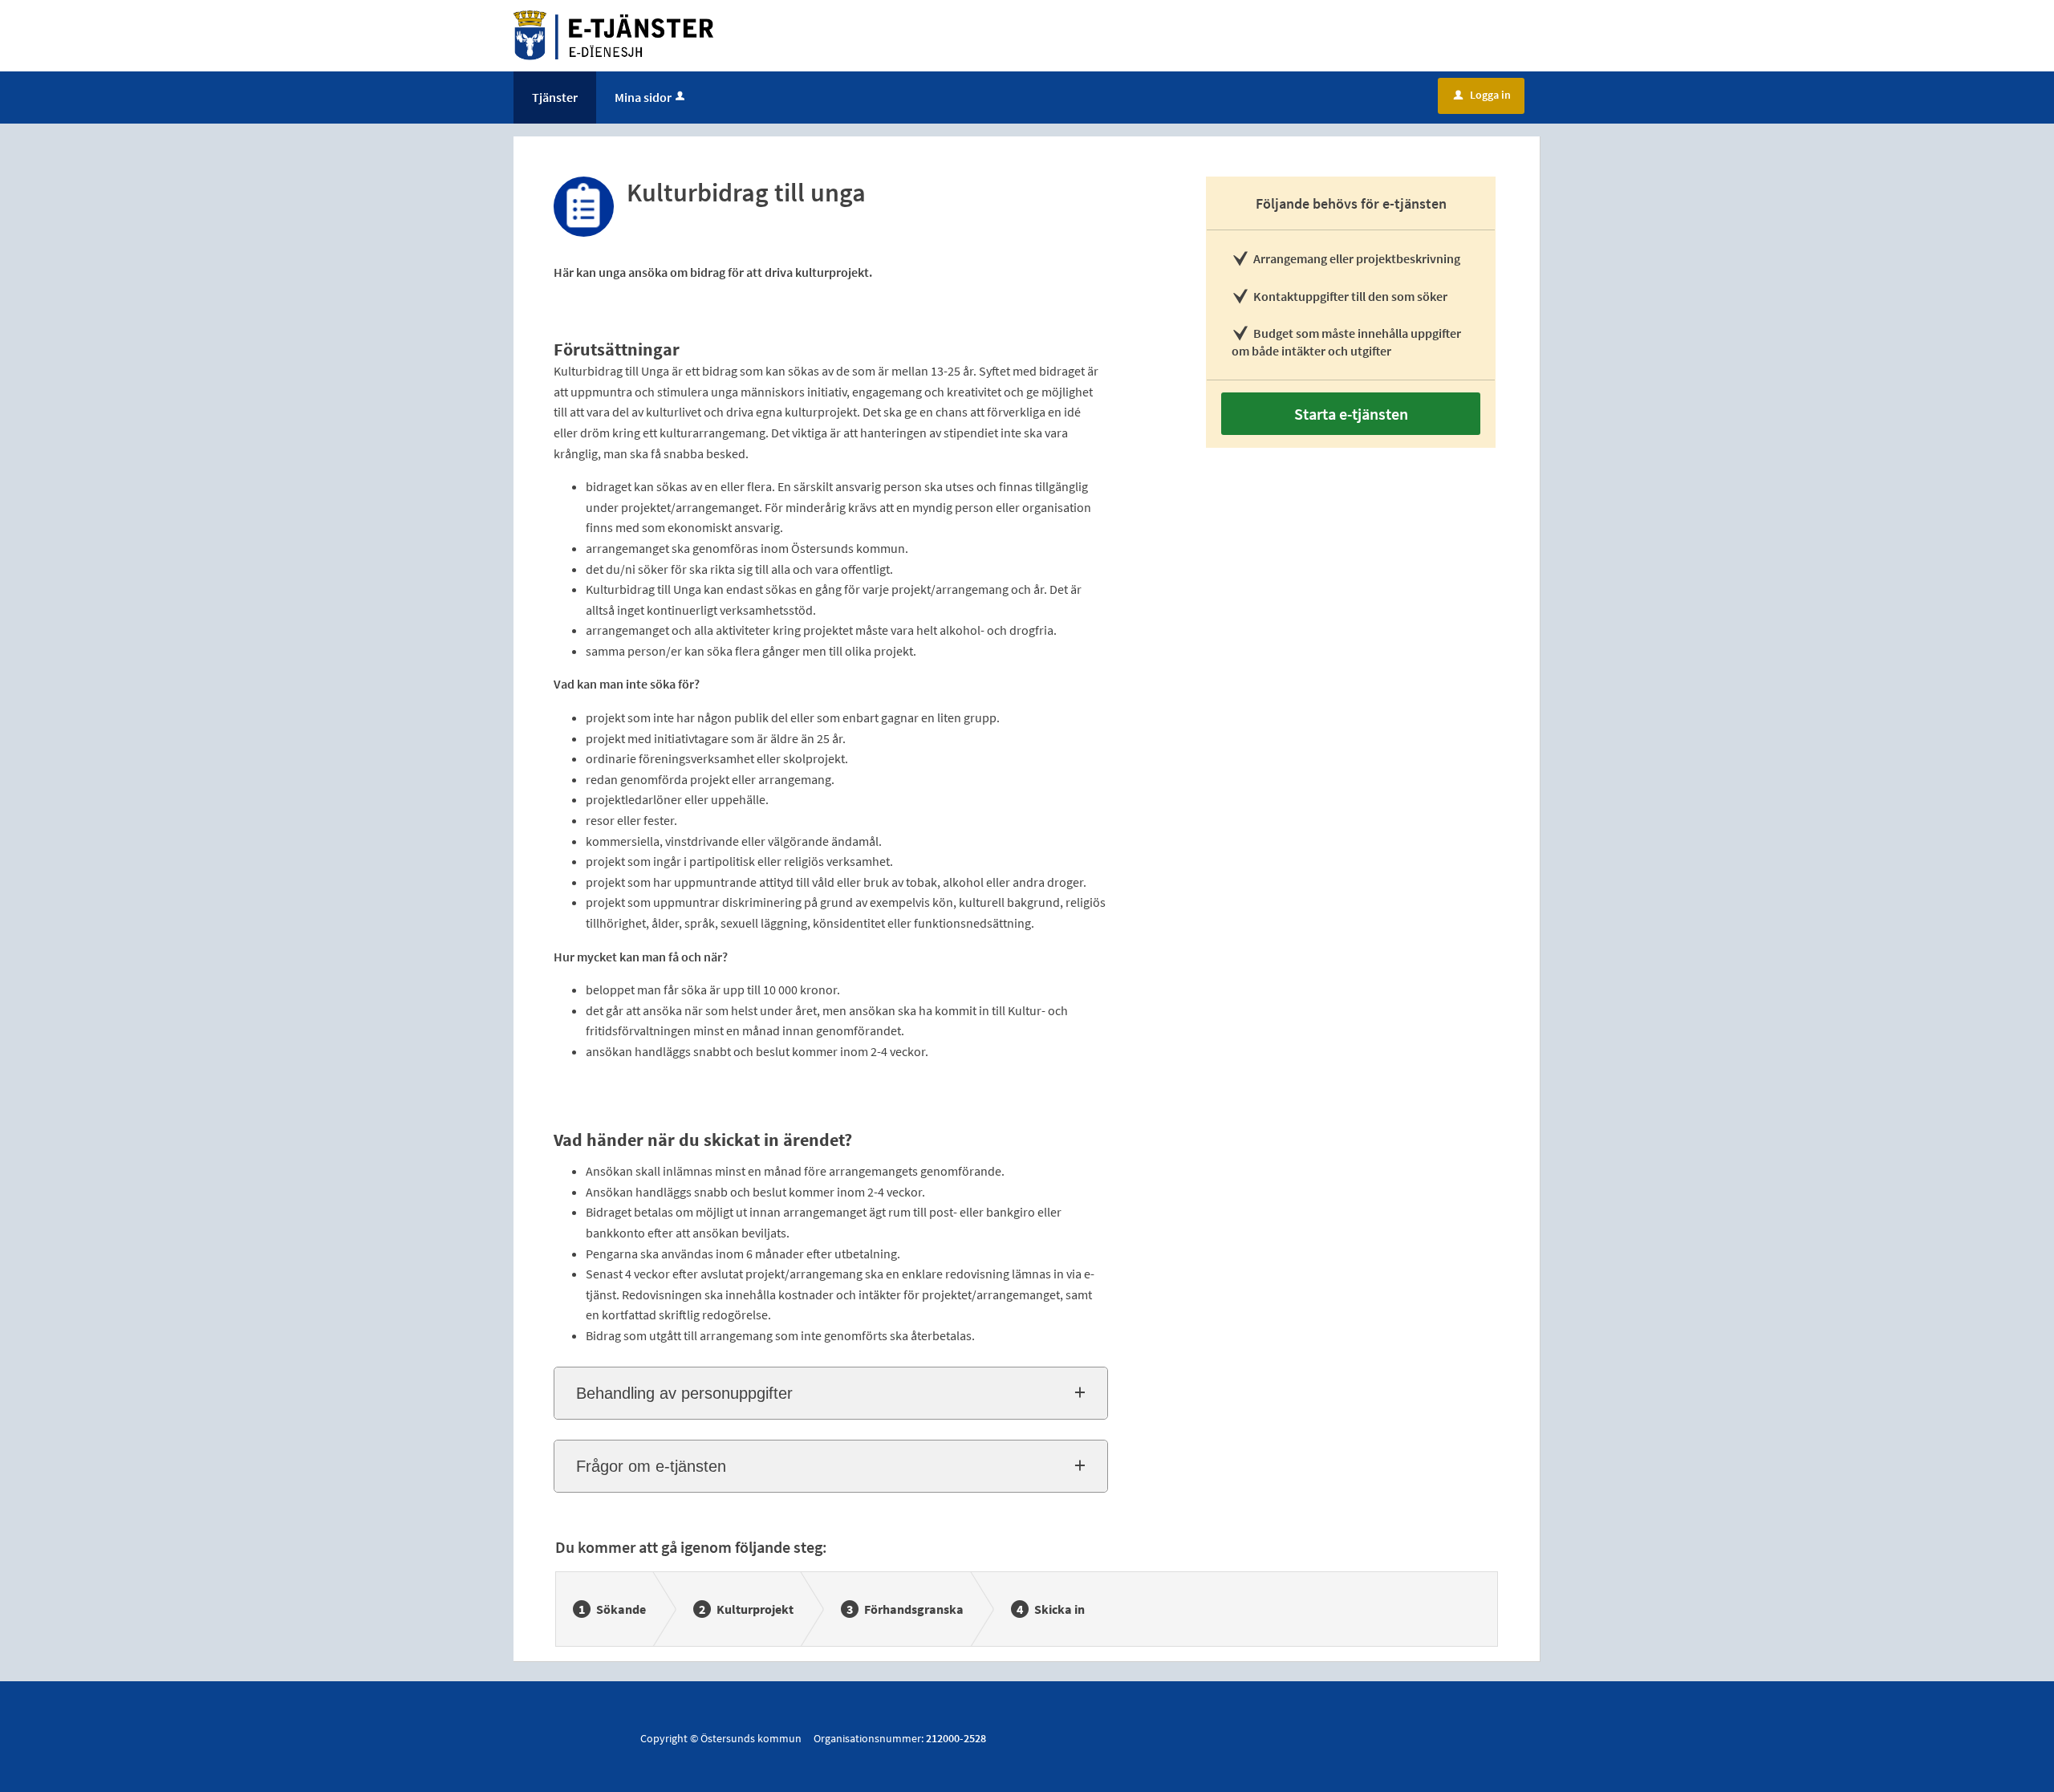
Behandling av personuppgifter (684, 1393)
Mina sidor (643, 97)
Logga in (1482, 95)
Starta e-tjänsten (1351, 414)
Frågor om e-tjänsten (651, 1466)
